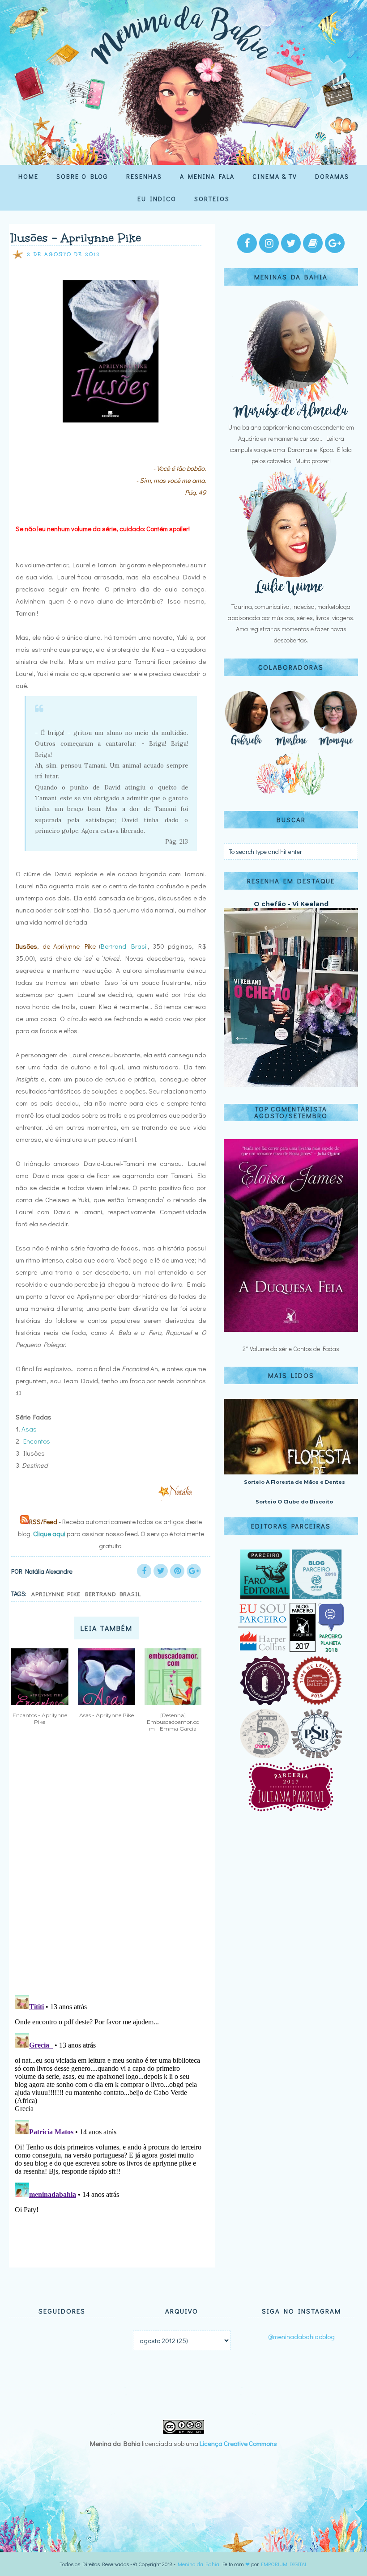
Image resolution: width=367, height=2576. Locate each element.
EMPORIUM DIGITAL (284, 2564)
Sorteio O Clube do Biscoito (294, 1502)
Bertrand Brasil (124, 946)
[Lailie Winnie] (291, 595)
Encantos (37, 1441)
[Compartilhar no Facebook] (144, 1571)
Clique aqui (49, 1533)
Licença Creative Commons (238, 2443)
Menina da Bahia (198, 2564)
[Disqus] (109, 1871)
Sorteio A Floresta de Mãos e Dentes (294, 1482)
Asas (29, 1429)
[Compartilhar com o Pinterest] (177, 1571)
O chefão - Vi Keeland (291, 904)
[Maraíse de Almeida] (291, 416)
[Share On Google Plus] (194, 1571)
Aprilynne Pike (56, 1594)
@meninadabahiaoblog (301, 2336)
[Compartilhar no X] (161, 1571)
